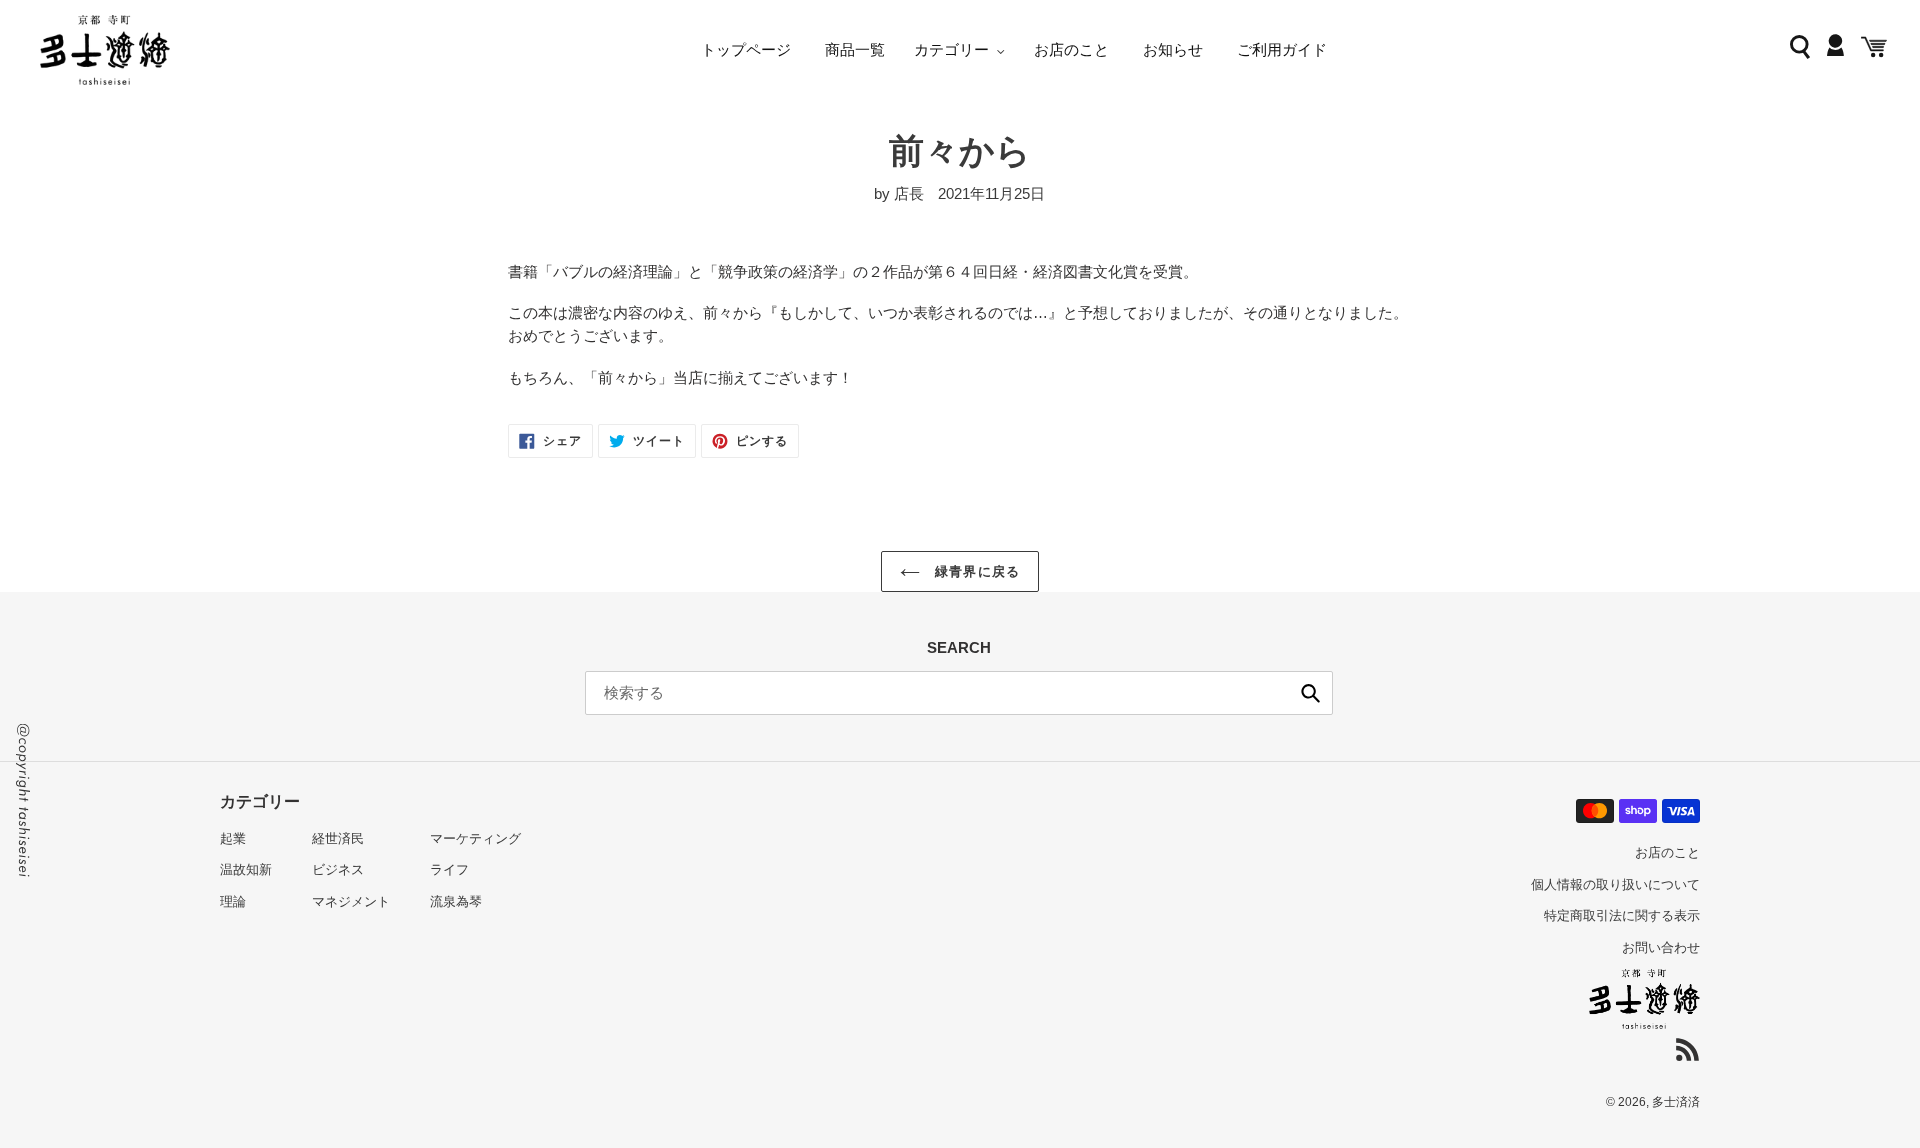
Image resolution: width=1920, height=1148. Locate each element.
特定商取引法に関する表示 (1622, 915)
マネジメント (351, 901)
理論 (233, 901)
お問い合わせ (1661, 947)
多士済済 (1676, 1102)
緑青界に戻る (974, 571)
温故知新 (246, 869)
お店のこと (1667, 852)
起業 (233, 838)
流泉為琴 (456, 901)
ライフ (449, 869)
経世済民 (338, 838)
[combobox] (959, 693)
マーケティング (475, 838)
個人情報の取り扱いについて (1615, 884)
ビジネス (338, 869)
